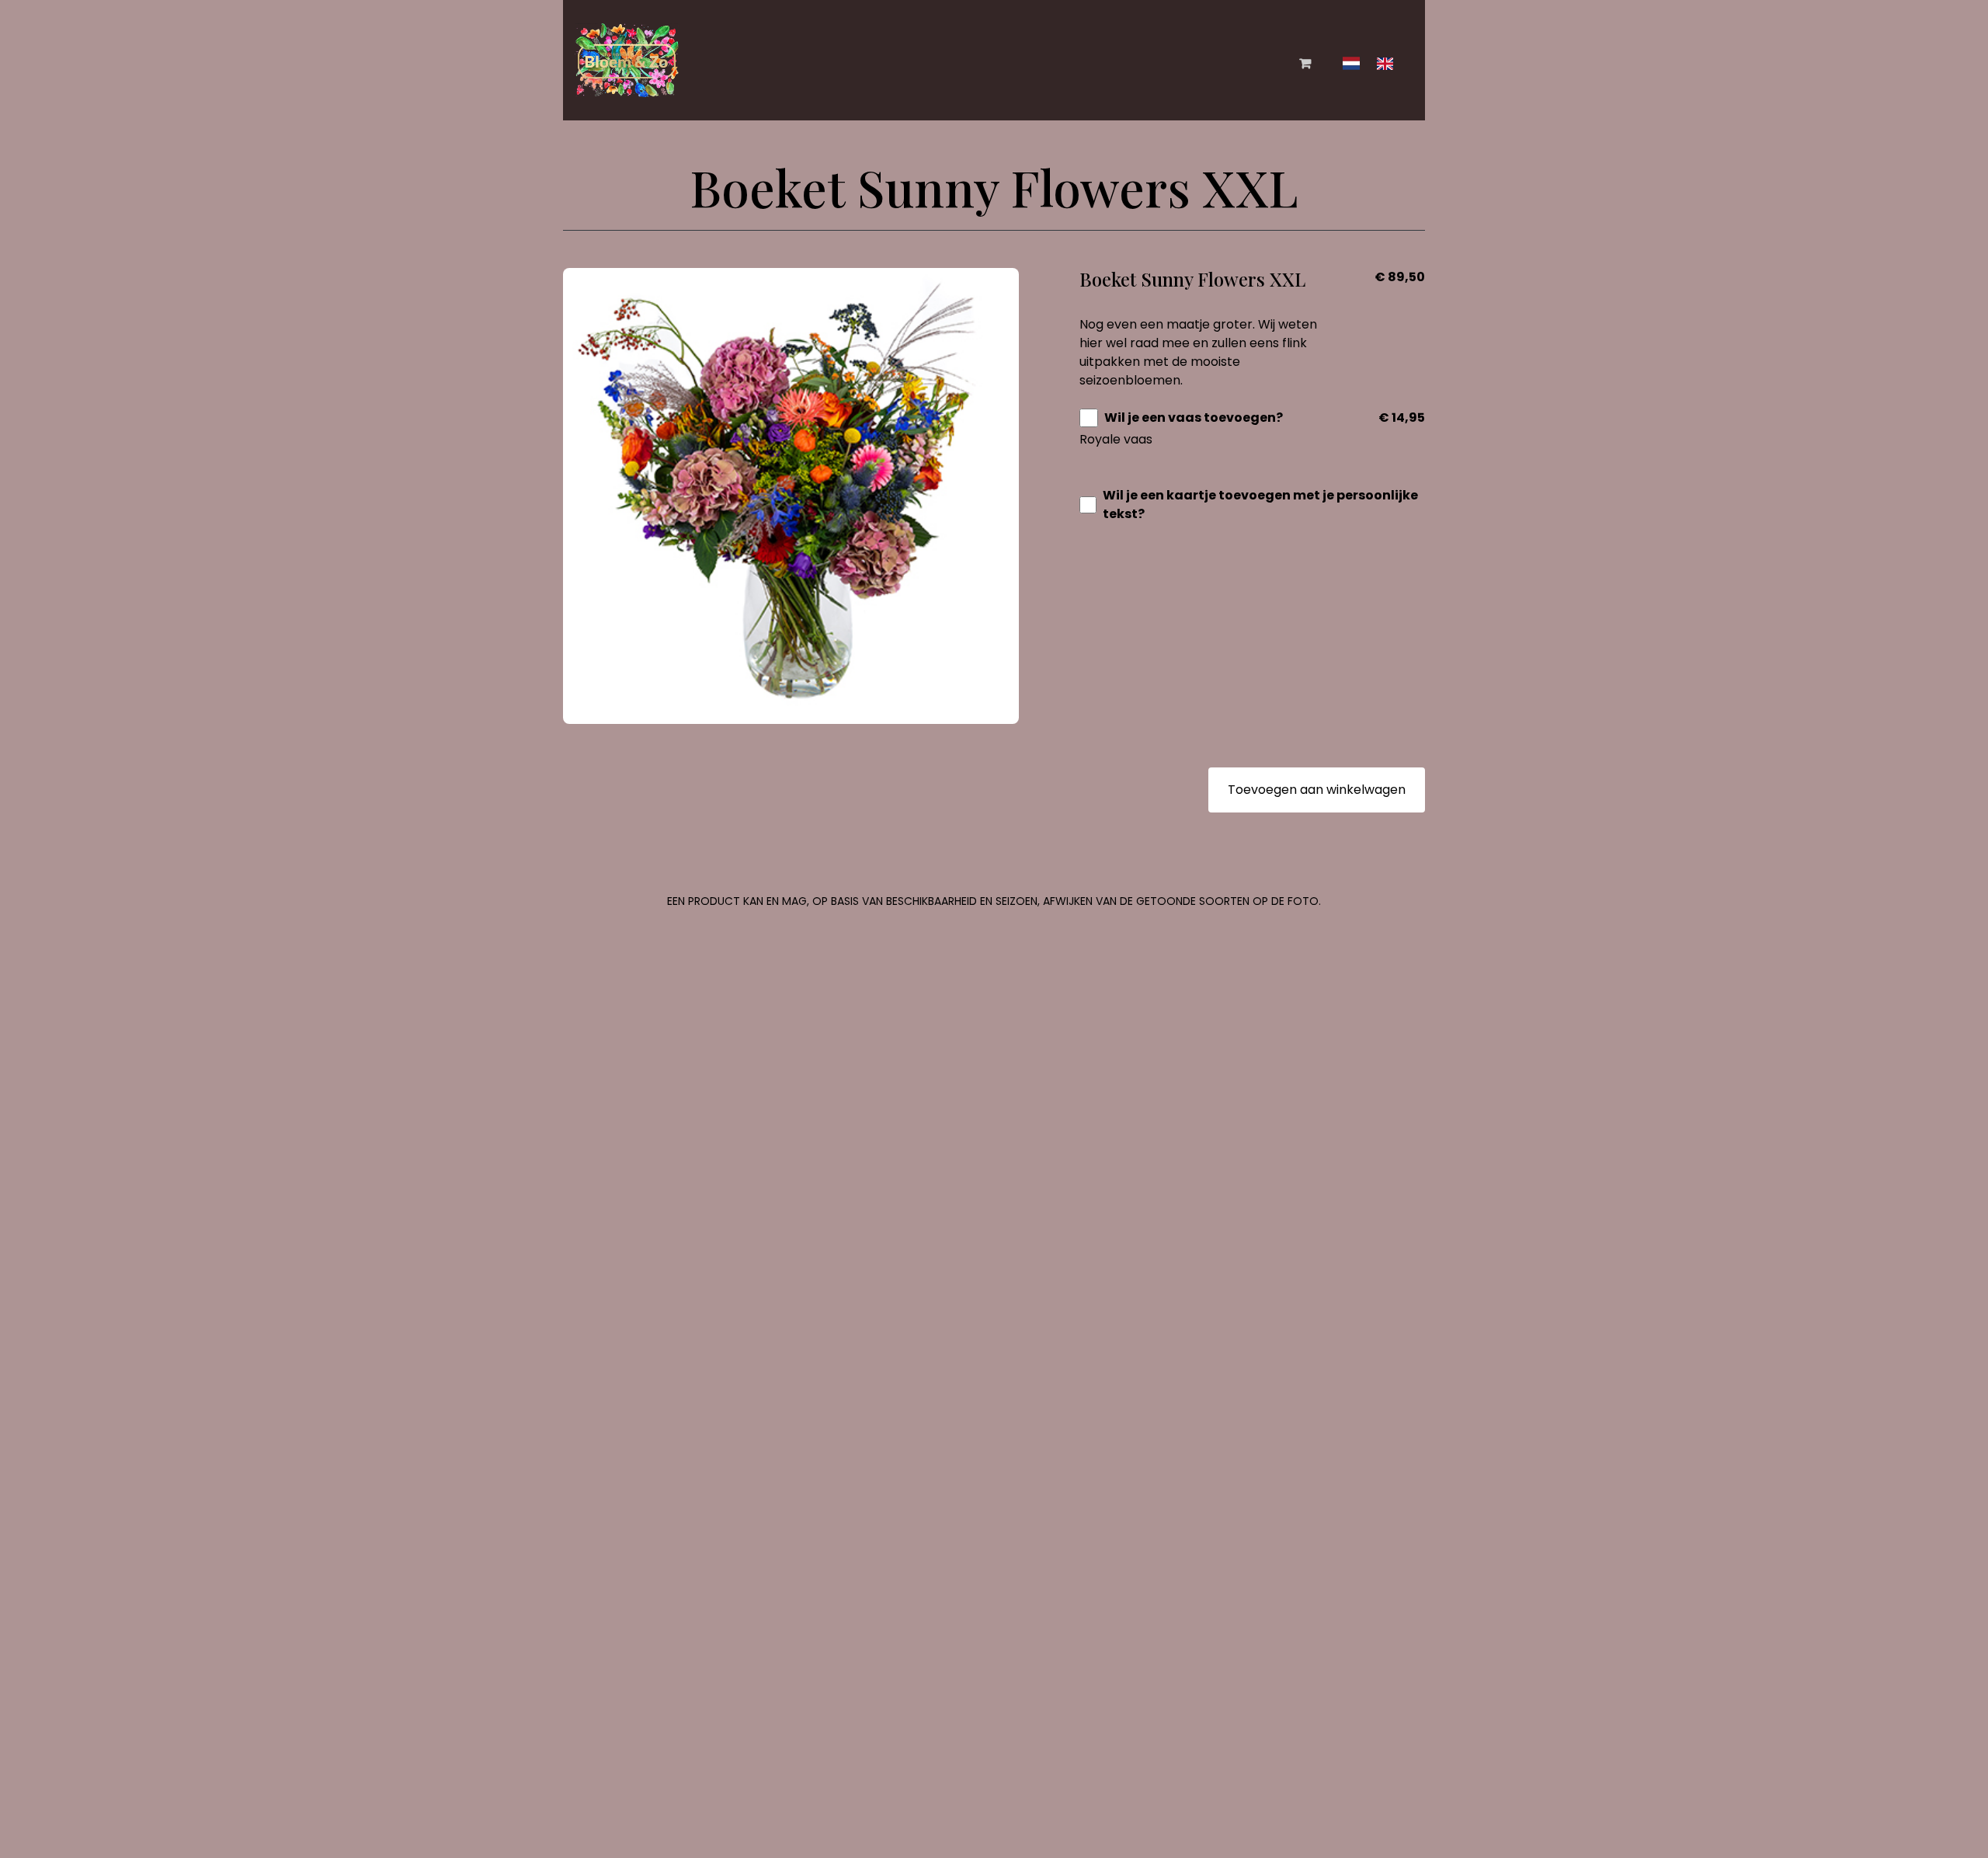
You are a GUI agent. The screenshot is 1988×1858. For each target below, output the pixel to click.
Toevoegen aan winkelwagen (1317, 790)
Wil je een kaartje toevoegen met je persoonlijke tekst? (1260, 505)
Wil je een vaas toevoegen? (1194, 418)
